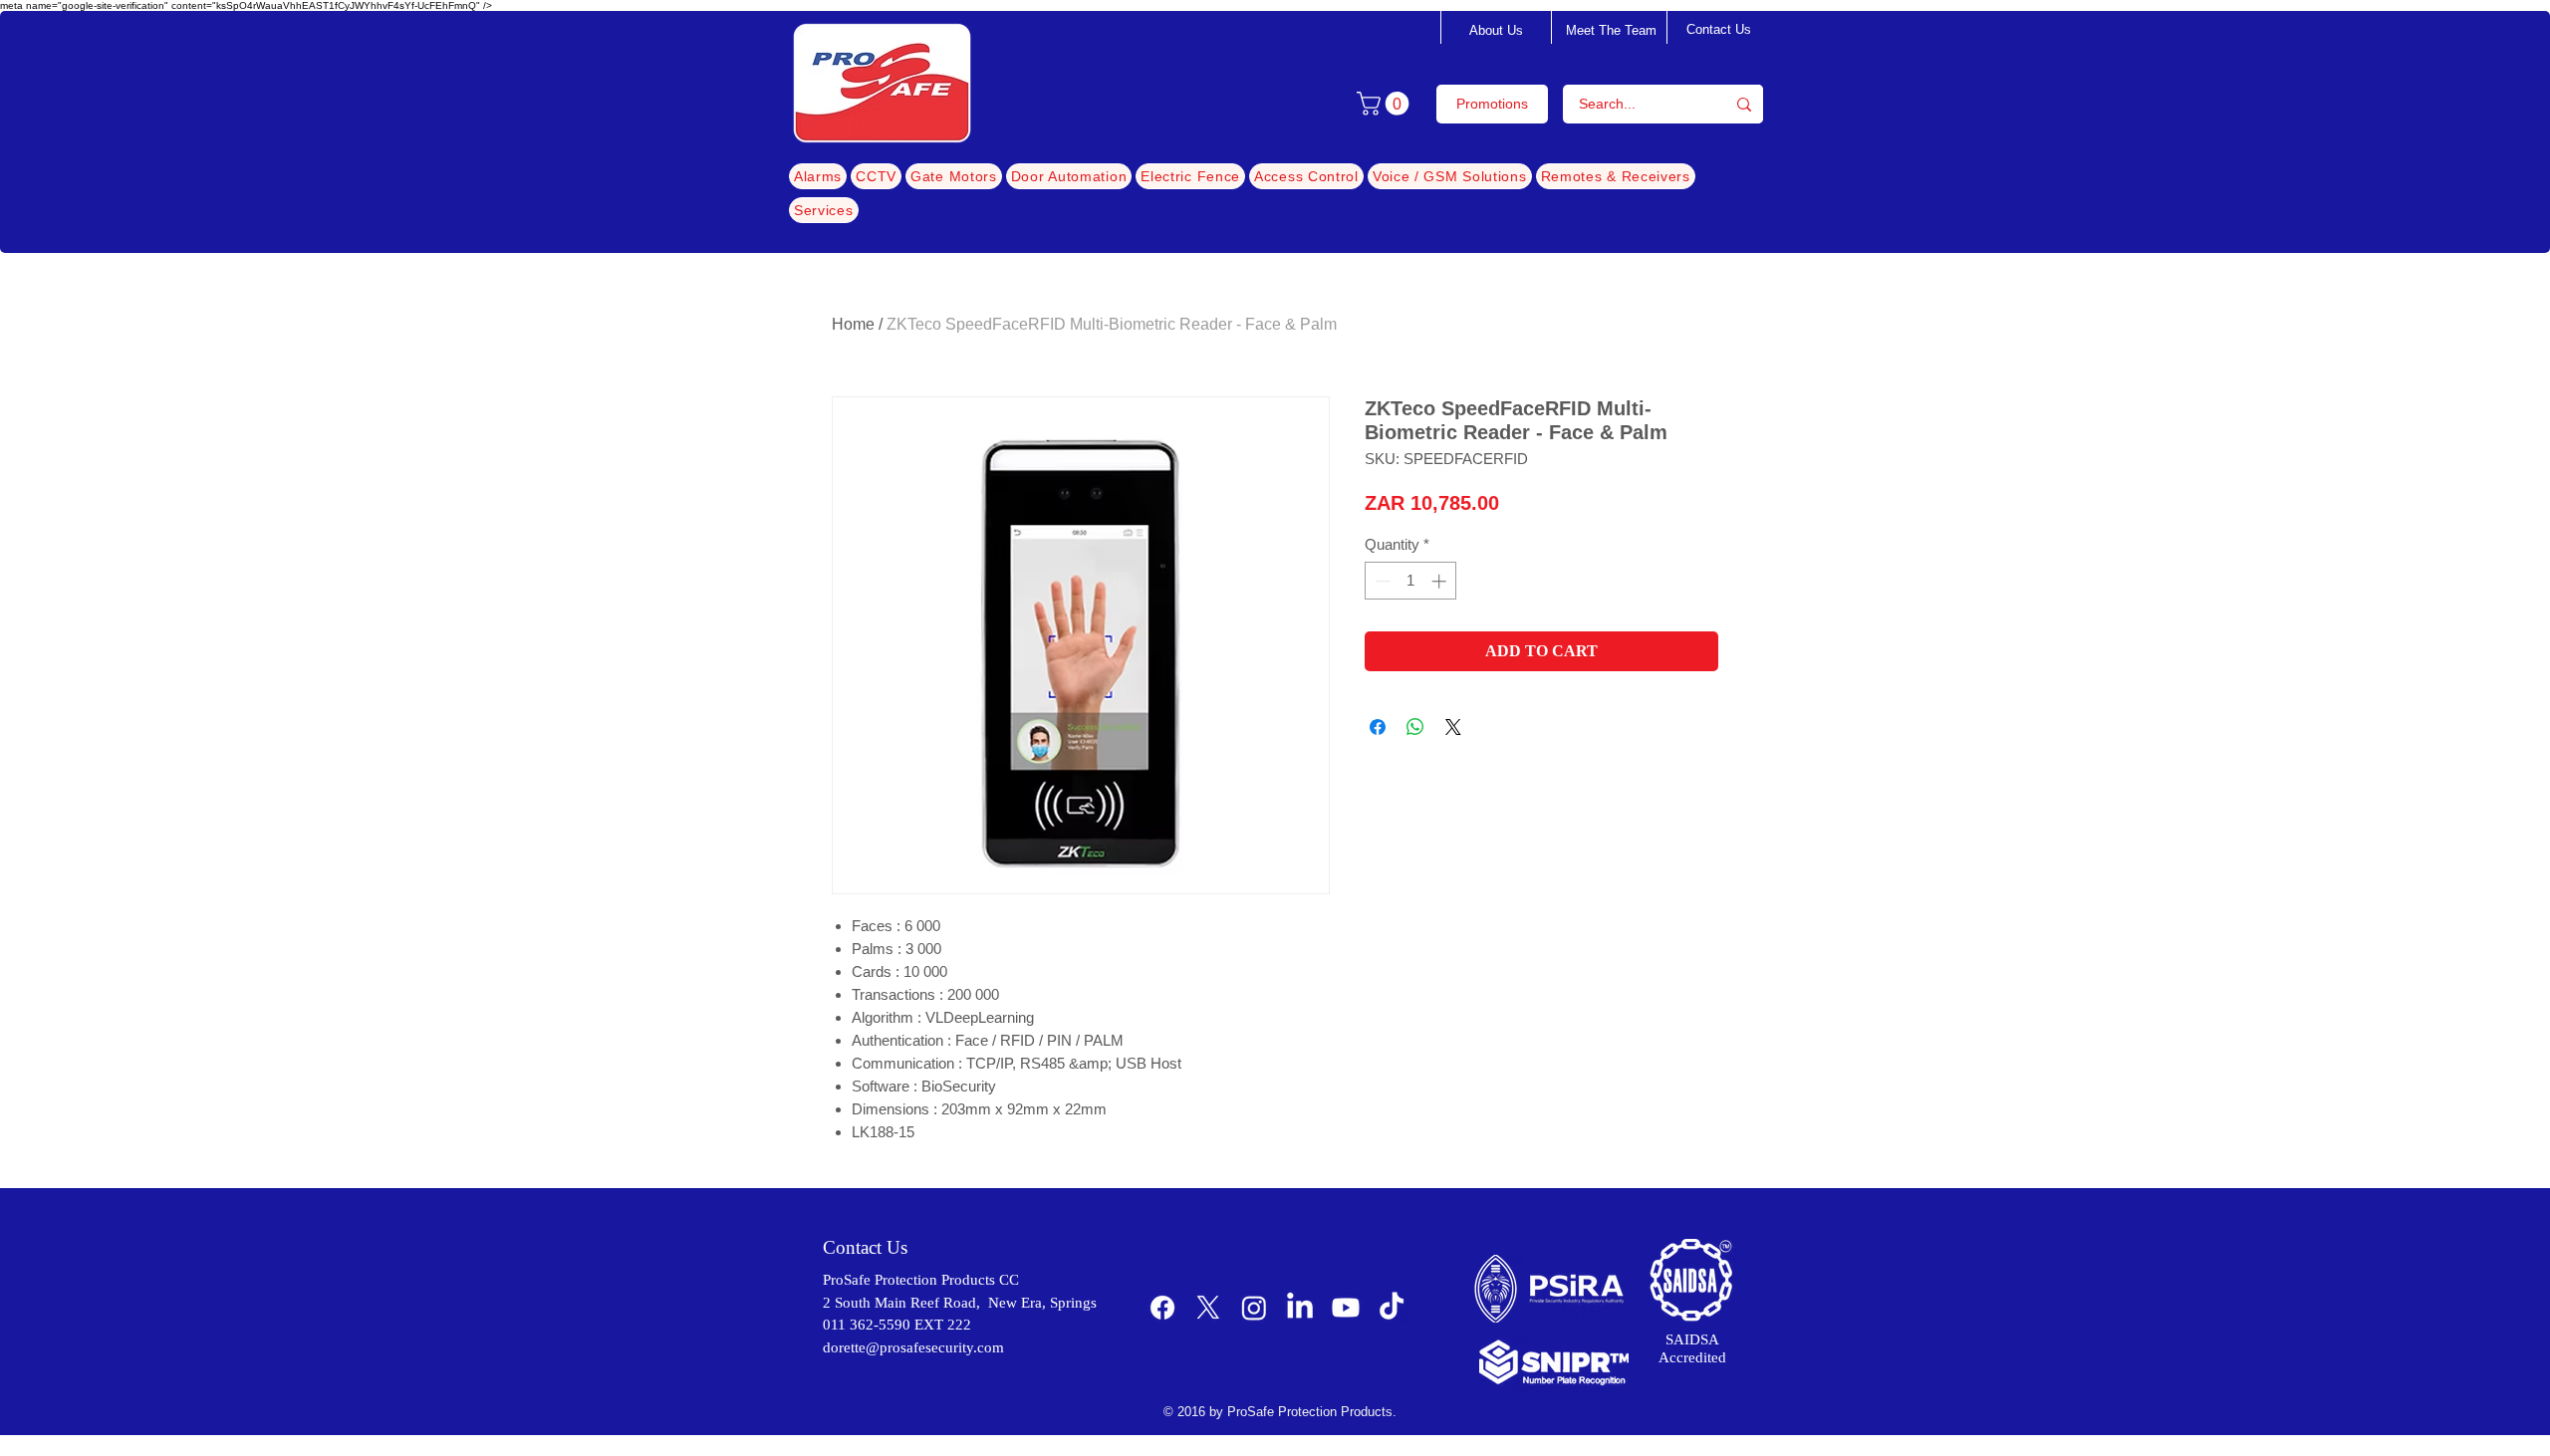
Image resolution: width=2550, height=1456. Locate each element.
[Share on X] (1453, 727)
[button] (1386, 104)
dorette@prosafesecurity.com (913, 1347)
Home (853, 324)
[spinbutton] (1411, 581)
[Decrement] (1381, 581)
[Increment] (1441, 581)
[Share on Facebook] (1378, 727)
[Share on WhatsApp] (1415, 727)
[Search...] (1744, 104)
